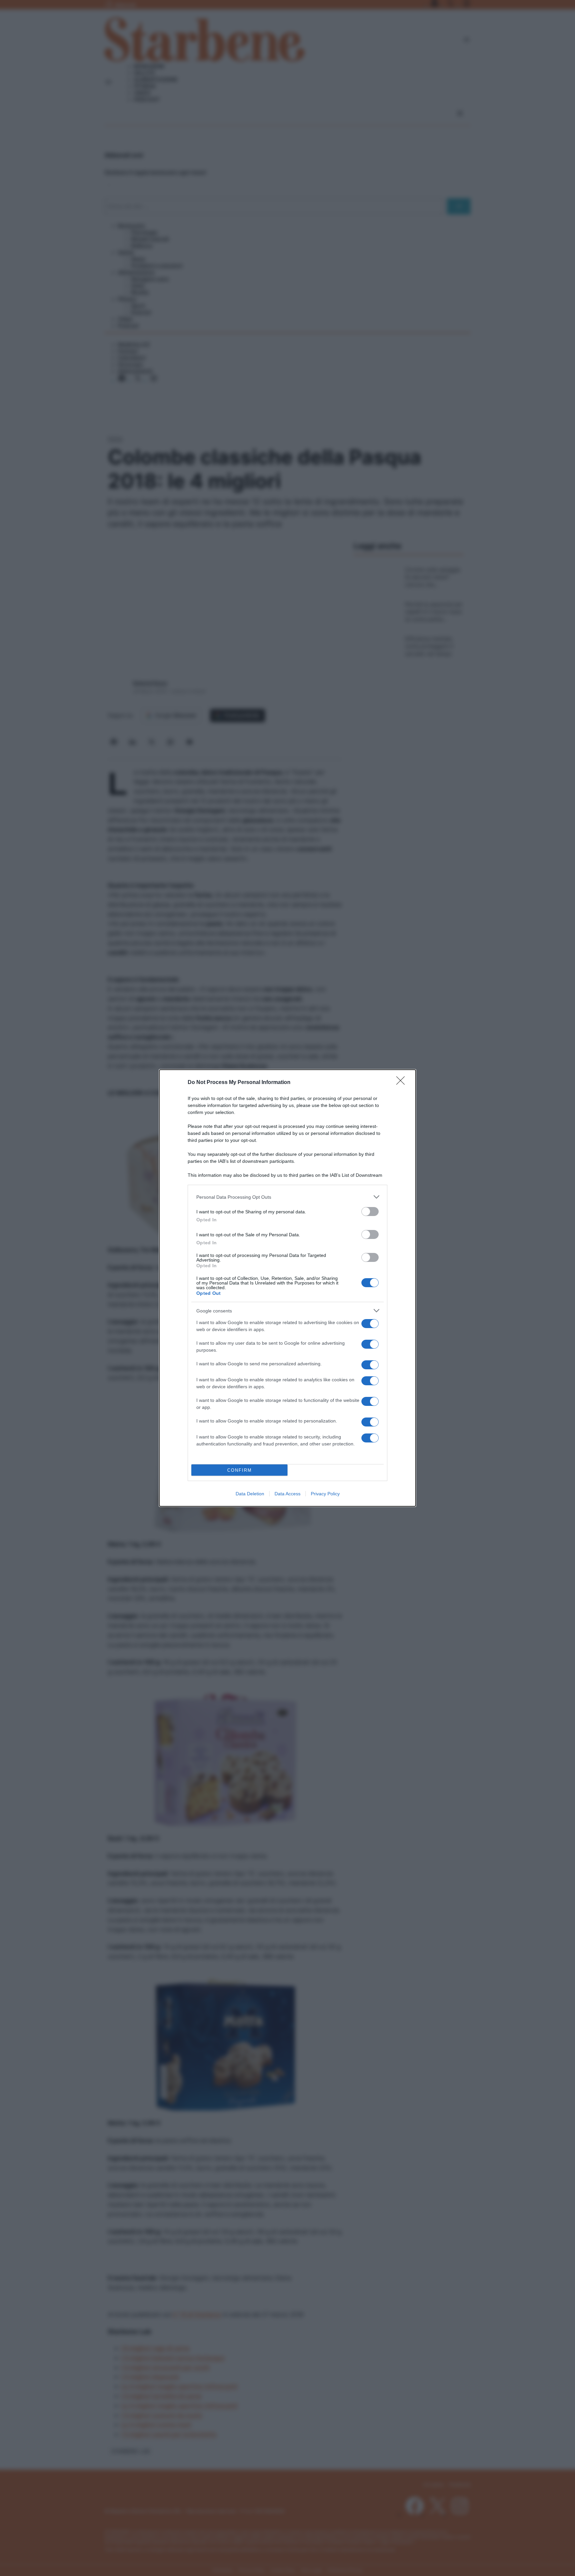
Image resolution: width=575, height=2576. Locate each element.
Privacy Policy (325, 1494)
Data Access (287, 1494)
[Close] (403, 1083)
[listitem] (287, 1197)
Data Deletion (250, 1494)
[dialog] (287, 1288)
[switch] (370, 1212)
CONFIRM (240, 1470)
